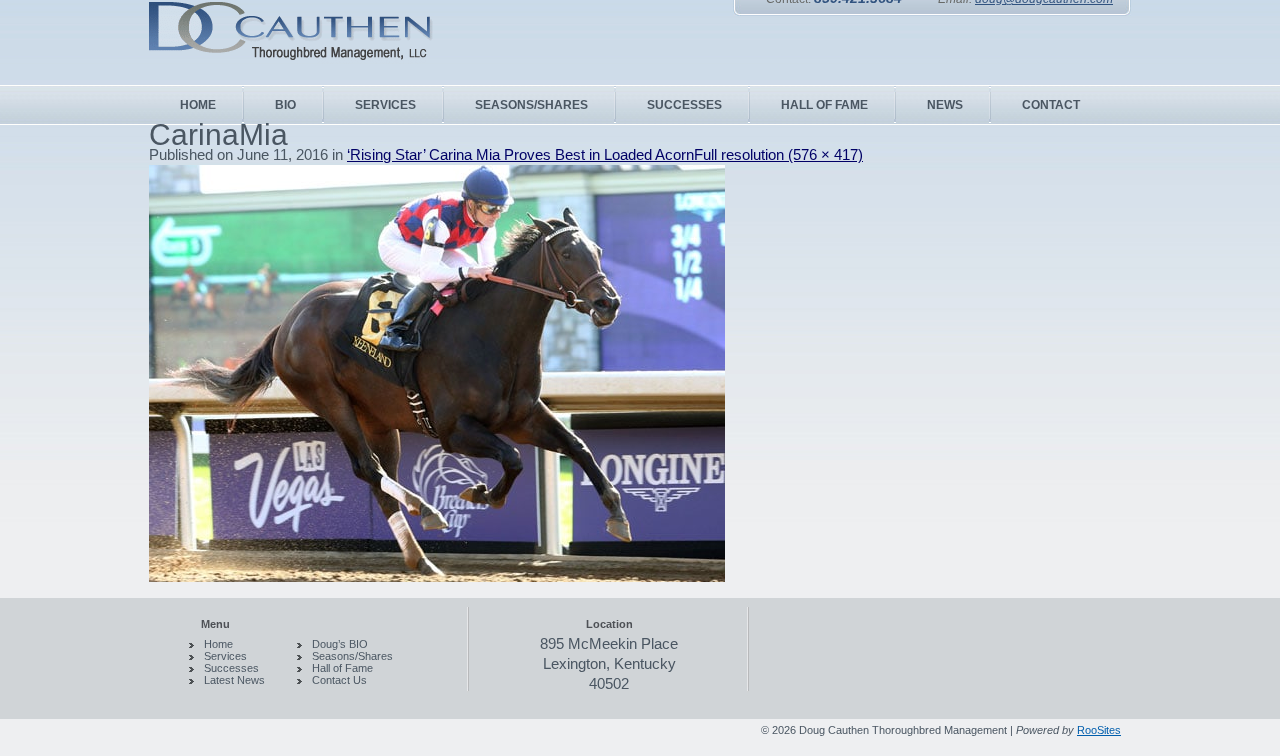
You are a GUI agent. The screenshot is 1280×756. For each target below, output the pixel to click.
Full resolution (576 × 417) (778, 154)
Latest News (234, 680)
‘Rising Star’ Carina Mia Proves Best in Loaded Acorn (520, 154)
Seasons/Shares (352, 656)
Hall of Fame (342, 668)
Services (225, 656)
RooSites (1099, 730)
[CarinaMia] (437, 576)
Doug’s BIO (340, 644)
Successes (231, 668)
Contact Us (339, 680)
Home (218, 644)
